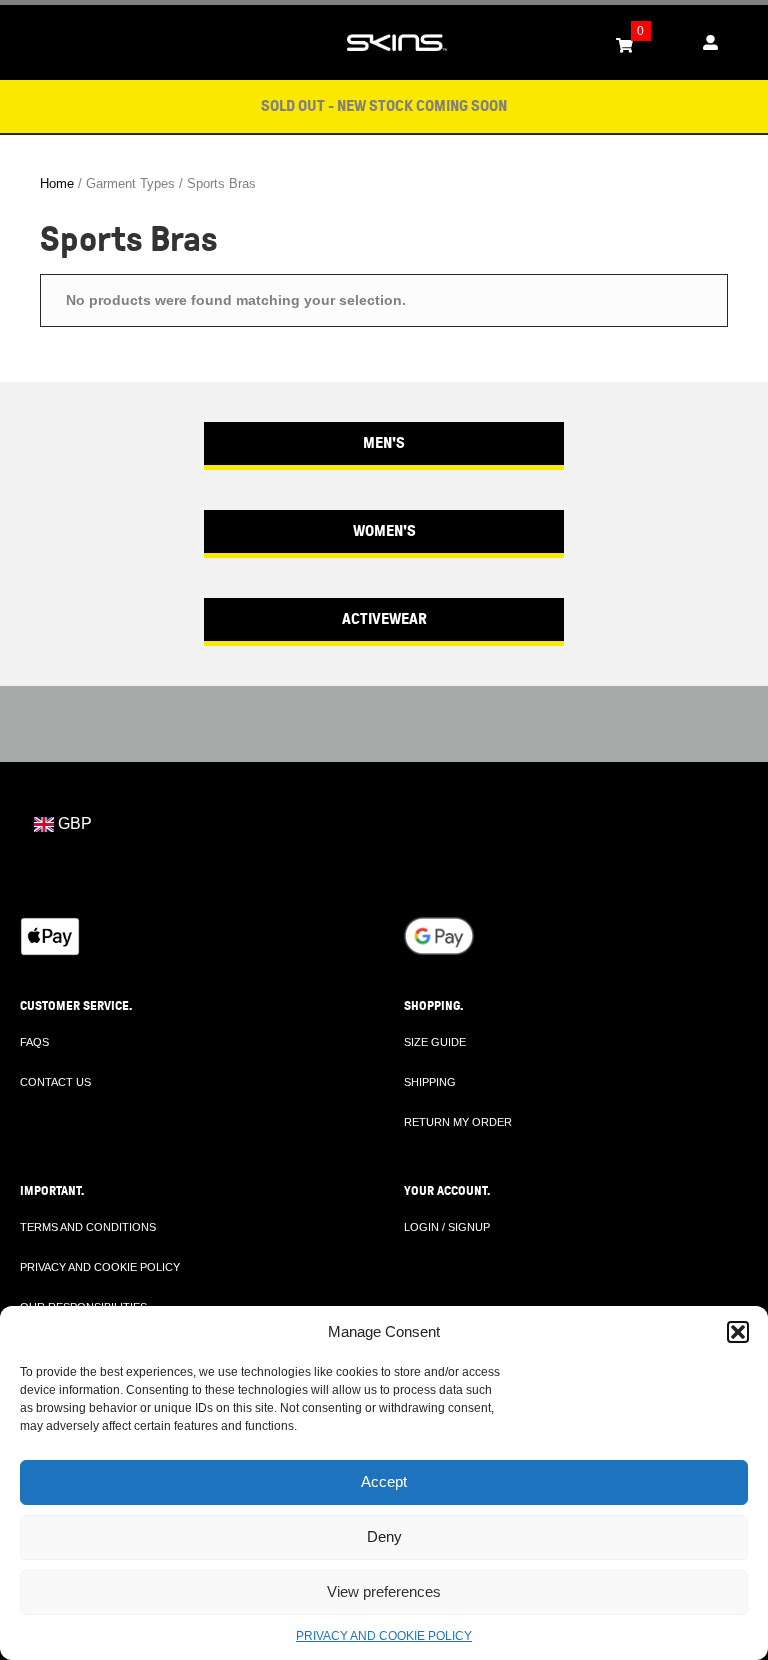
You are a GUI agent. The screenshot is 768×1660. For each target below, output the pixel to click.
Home (57, 183)
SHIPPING (430, 1082)
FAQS (34, 1042)
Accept (384, 1481)
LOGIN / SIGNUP (447, 1227)
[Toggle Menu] (26, 43)
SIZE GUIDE (435, 1042)
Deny (384, 1536)
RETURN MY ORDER (458, 1122)
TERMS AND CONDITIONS (88, 1227)
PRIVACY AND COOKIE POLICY (384, 1636)
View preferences (384, 1591)
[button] (738, 1332)
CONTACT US (55, 1082)
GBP (73, 823)
